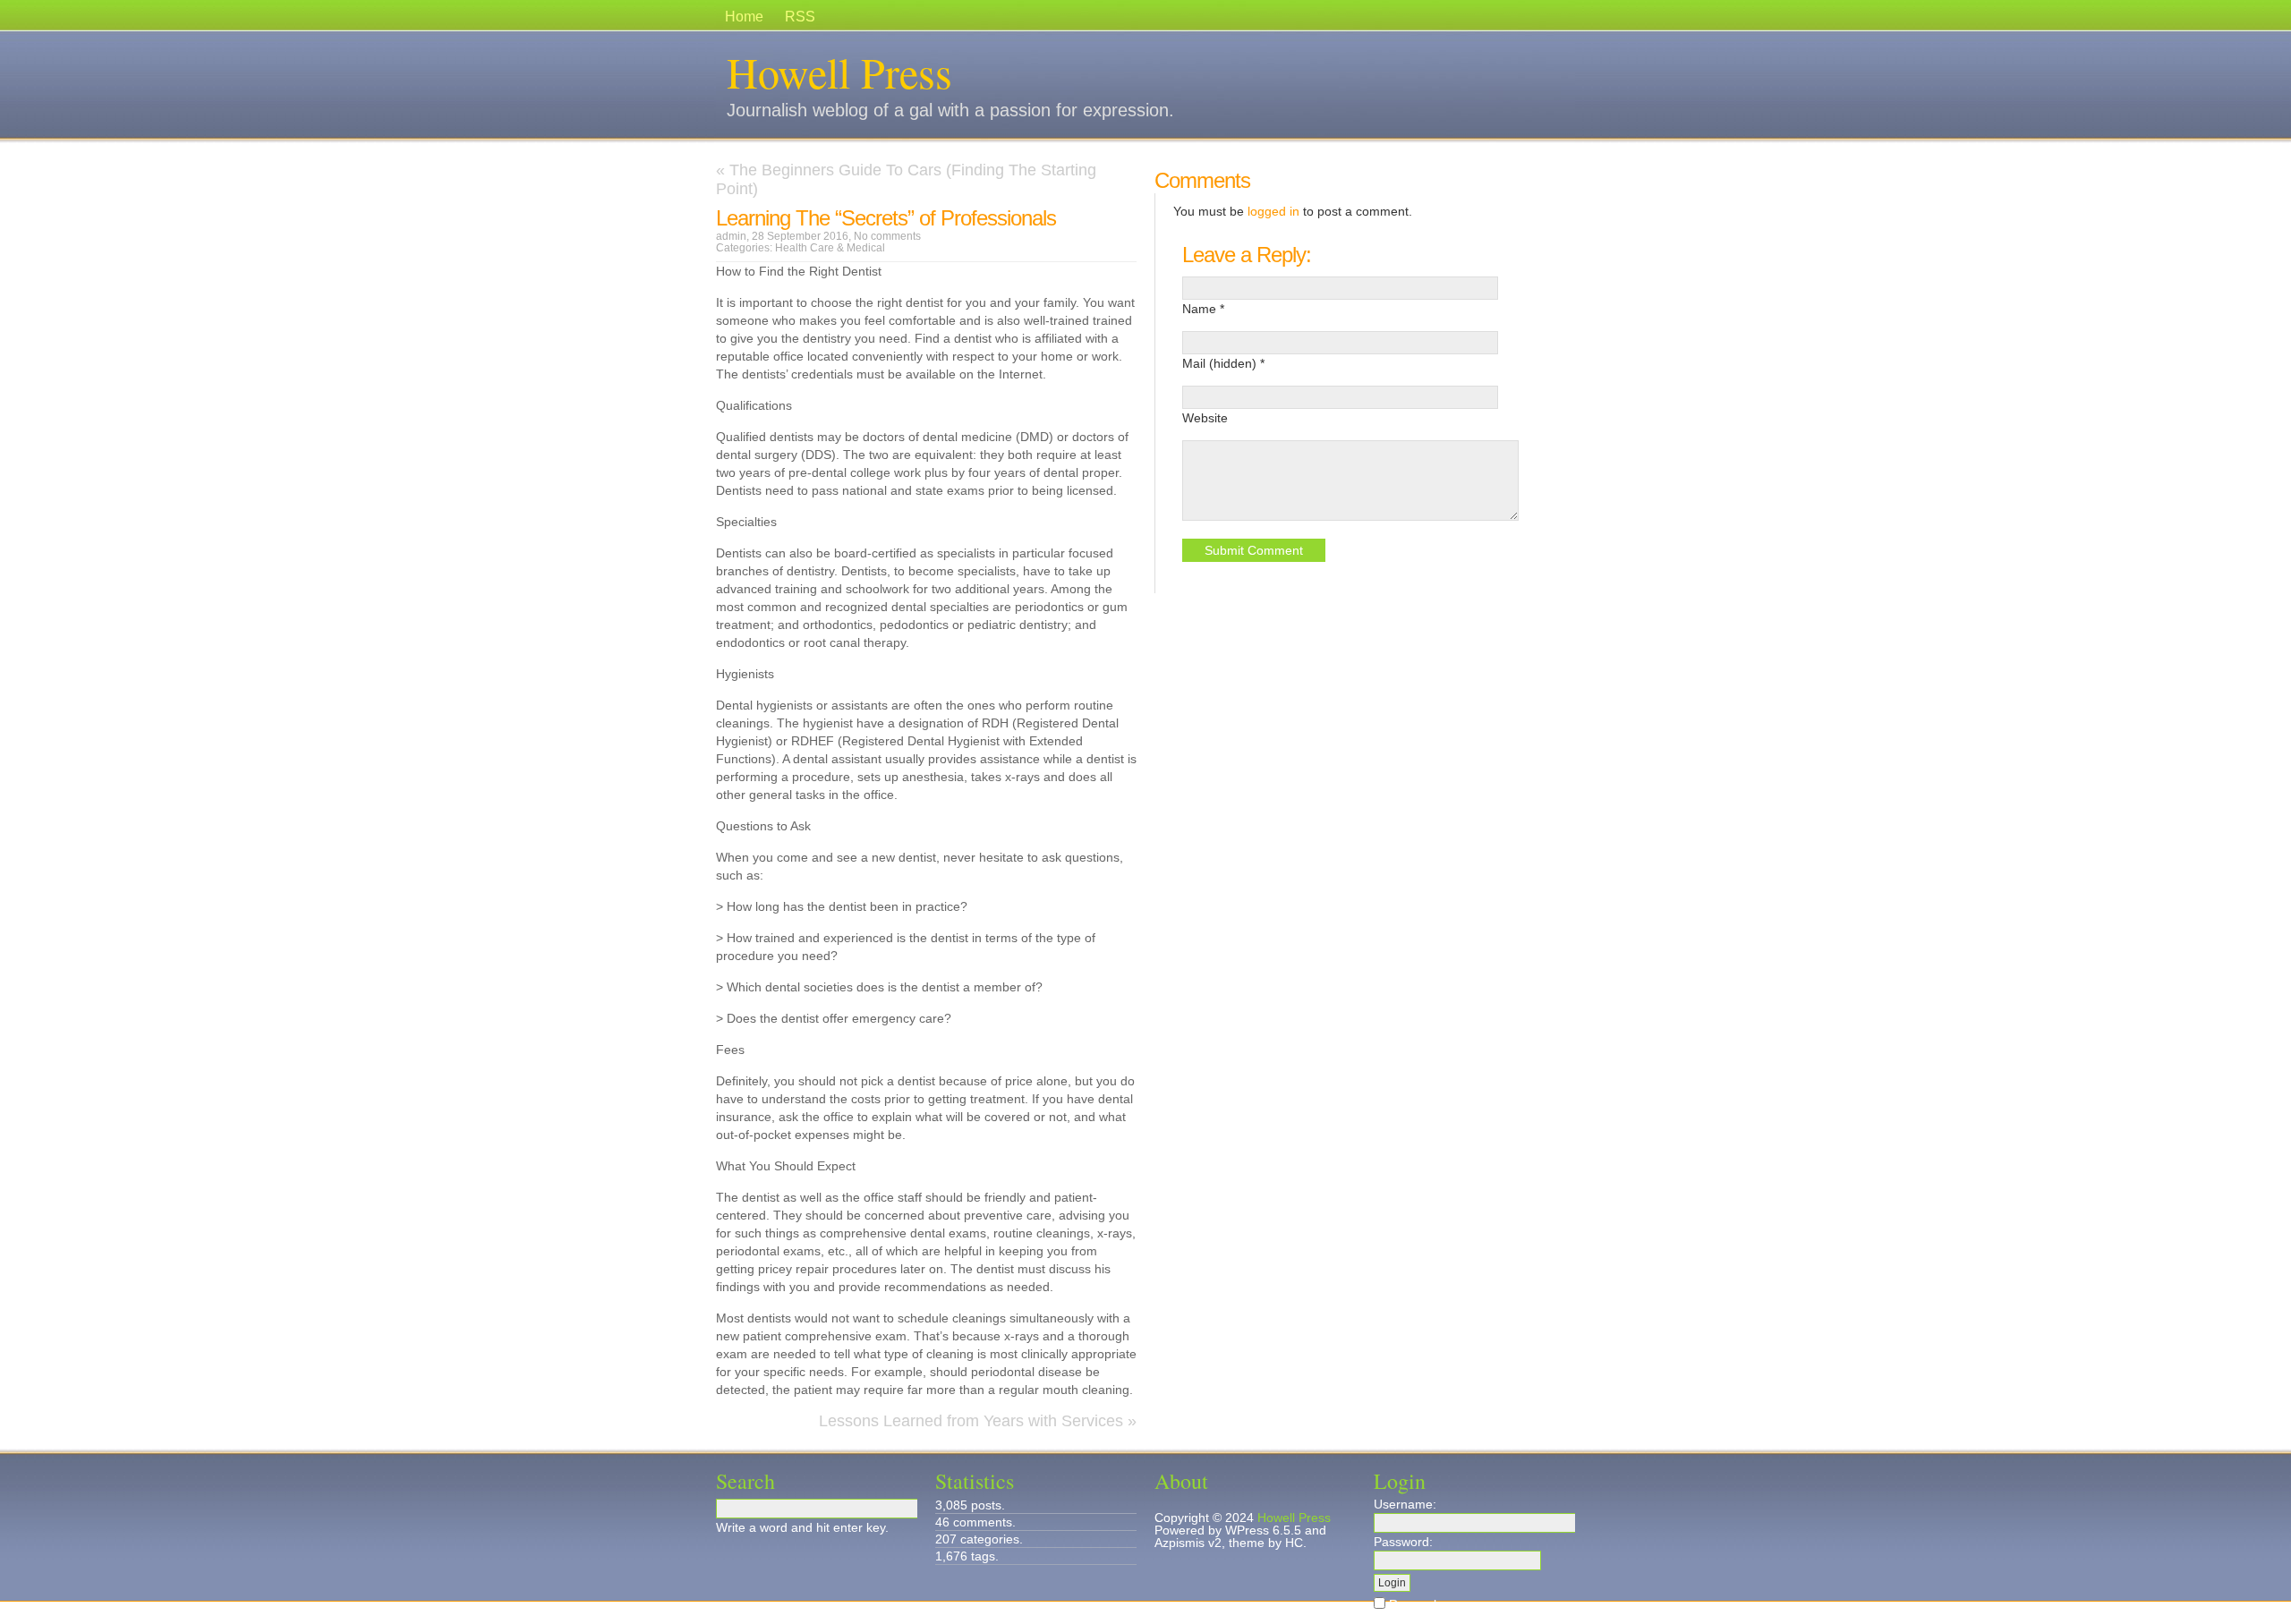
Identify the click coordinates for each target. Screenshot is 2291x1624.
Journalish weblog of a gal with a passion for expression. (950, 110)
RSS (800, 17)
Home (744, 17)
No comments (887, 236)
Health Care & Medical (830, 248)
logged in (1273, 211)
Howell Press (839, 72)
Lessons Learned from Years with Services (971, 1421)
